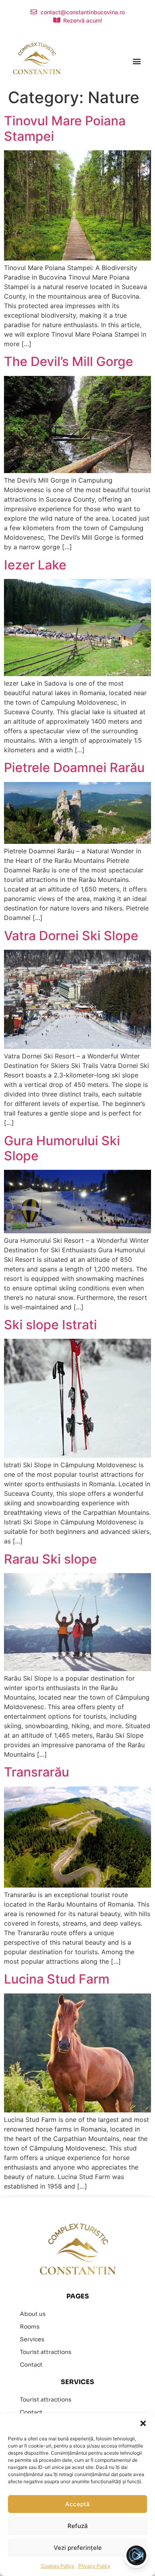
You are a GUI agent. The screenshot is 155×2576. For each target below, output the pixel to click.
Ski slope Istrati (50, 1325)
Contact (31, 2365)
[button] (143, 2423)
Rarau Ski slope (50, 1559)
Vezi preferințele (78, 2548)
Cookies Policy (58, 2566)
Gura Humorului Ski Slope (62, 1148)
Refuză (78, 2526)
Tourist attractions (46, 2352)
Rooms (30, 2327)
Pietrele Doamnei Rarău (74, 768)
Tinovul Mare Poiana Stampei (65, 128)
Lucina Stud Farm (57, 1979)
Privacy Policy (94, 2566)
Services (32, 2339)
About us (33, 2314)
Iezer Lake (35, 565)
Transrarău (37, 1772)
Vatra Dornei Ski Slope (71, 936)
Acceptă (77, 2504)
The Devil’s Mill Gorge (69, 361)
